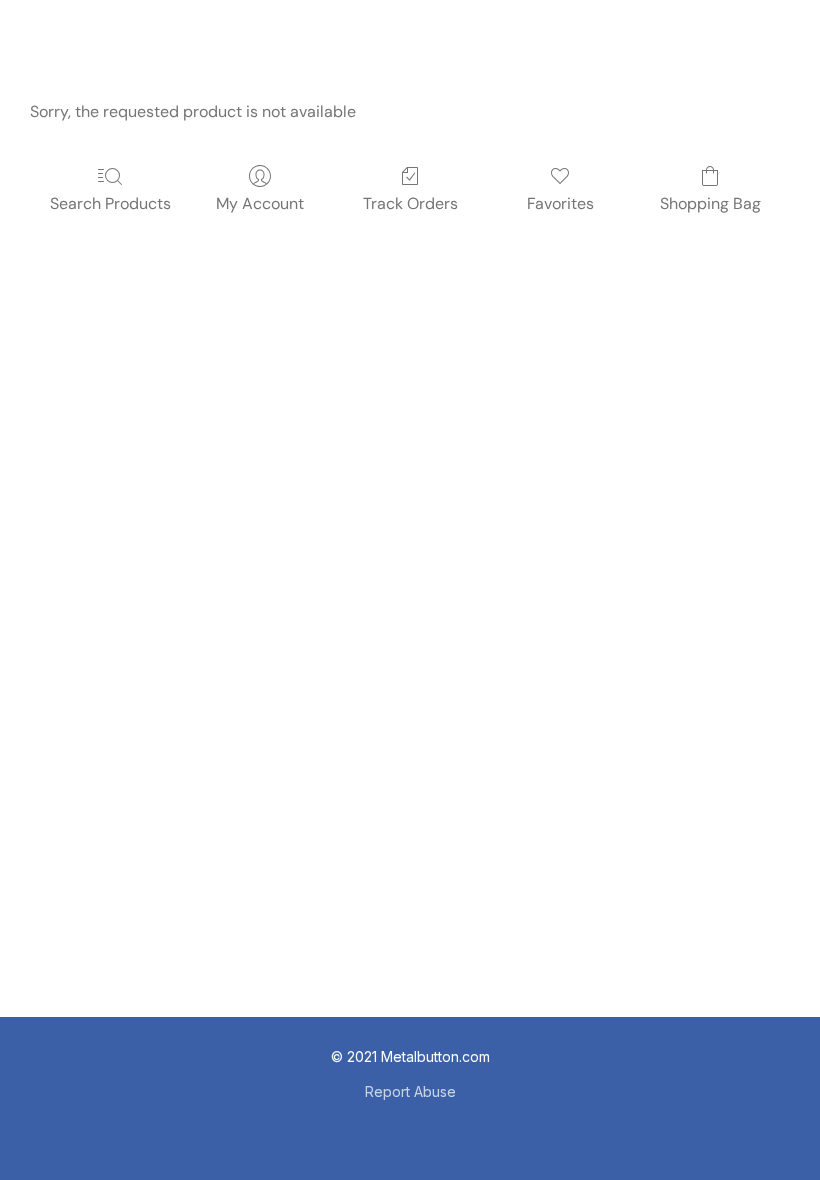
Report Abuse (410, 1091)
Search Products (110, 203)
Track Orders (410, 203)
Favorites (560, 203)
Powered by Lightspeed (410, 1126)
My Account (260, 203)
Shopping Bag (710, 203)
